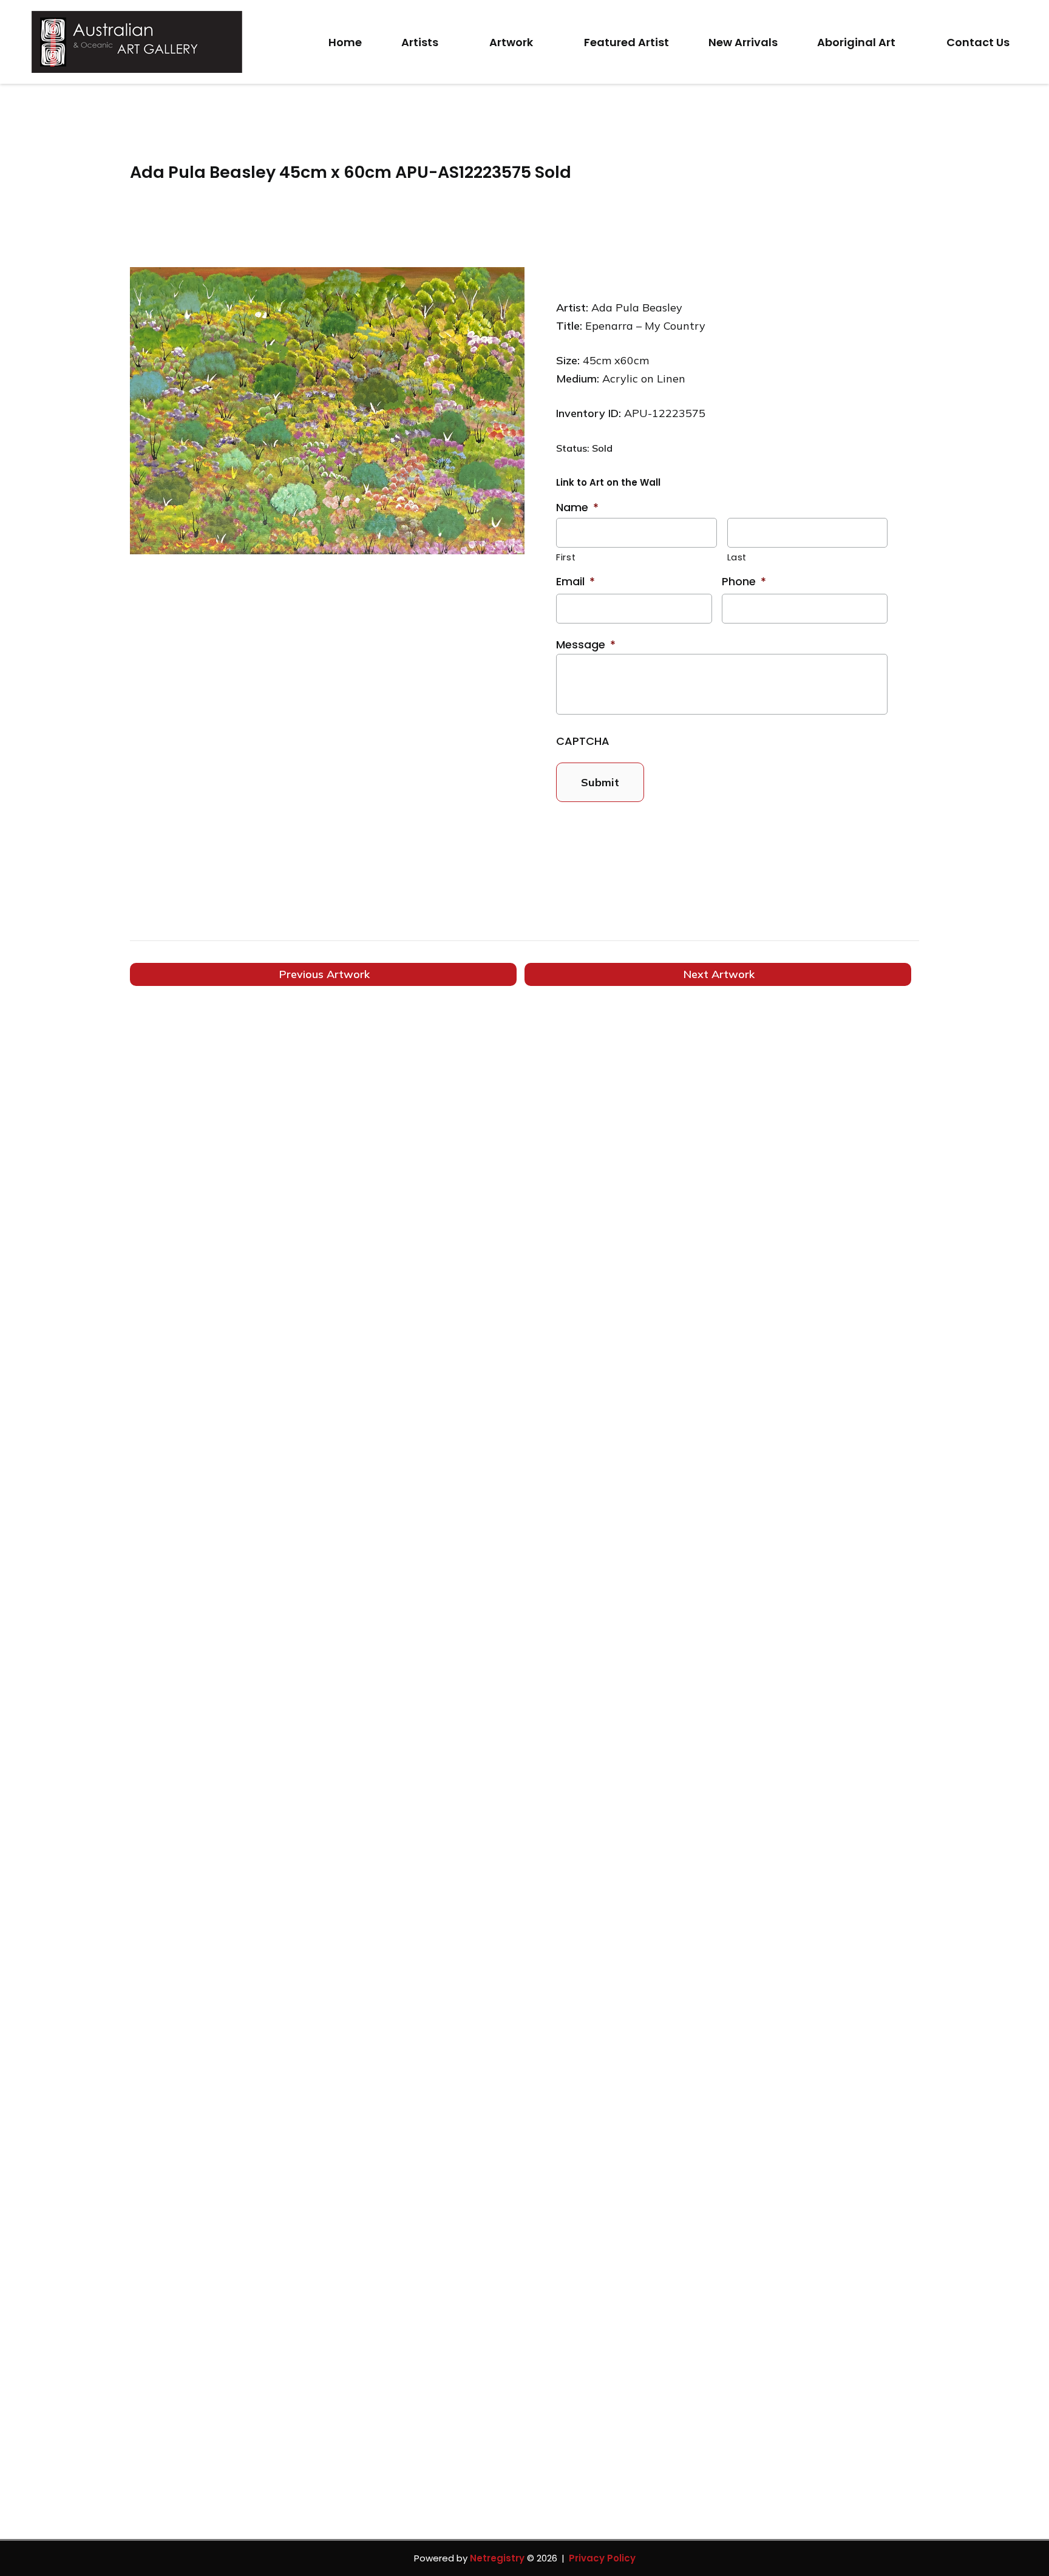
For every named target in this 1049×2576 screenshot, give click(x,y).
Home (345, 42)
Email (575, 581)
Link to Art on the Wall (608, 482)
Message (586, 644)
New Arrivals (743, 42)
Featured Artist (626, 42)
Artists (420, 42)
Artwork (511, 42)
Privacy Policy (602, 2558)
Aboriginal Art (856, 42)
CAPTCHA (583, 741)
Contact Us (978, 42)
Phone (744, 581)
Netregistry (497, 2558)
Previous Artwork (324, 974)
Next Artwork (719, 974)
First (566, 557)
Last (737, 557)
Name (577, 507)
